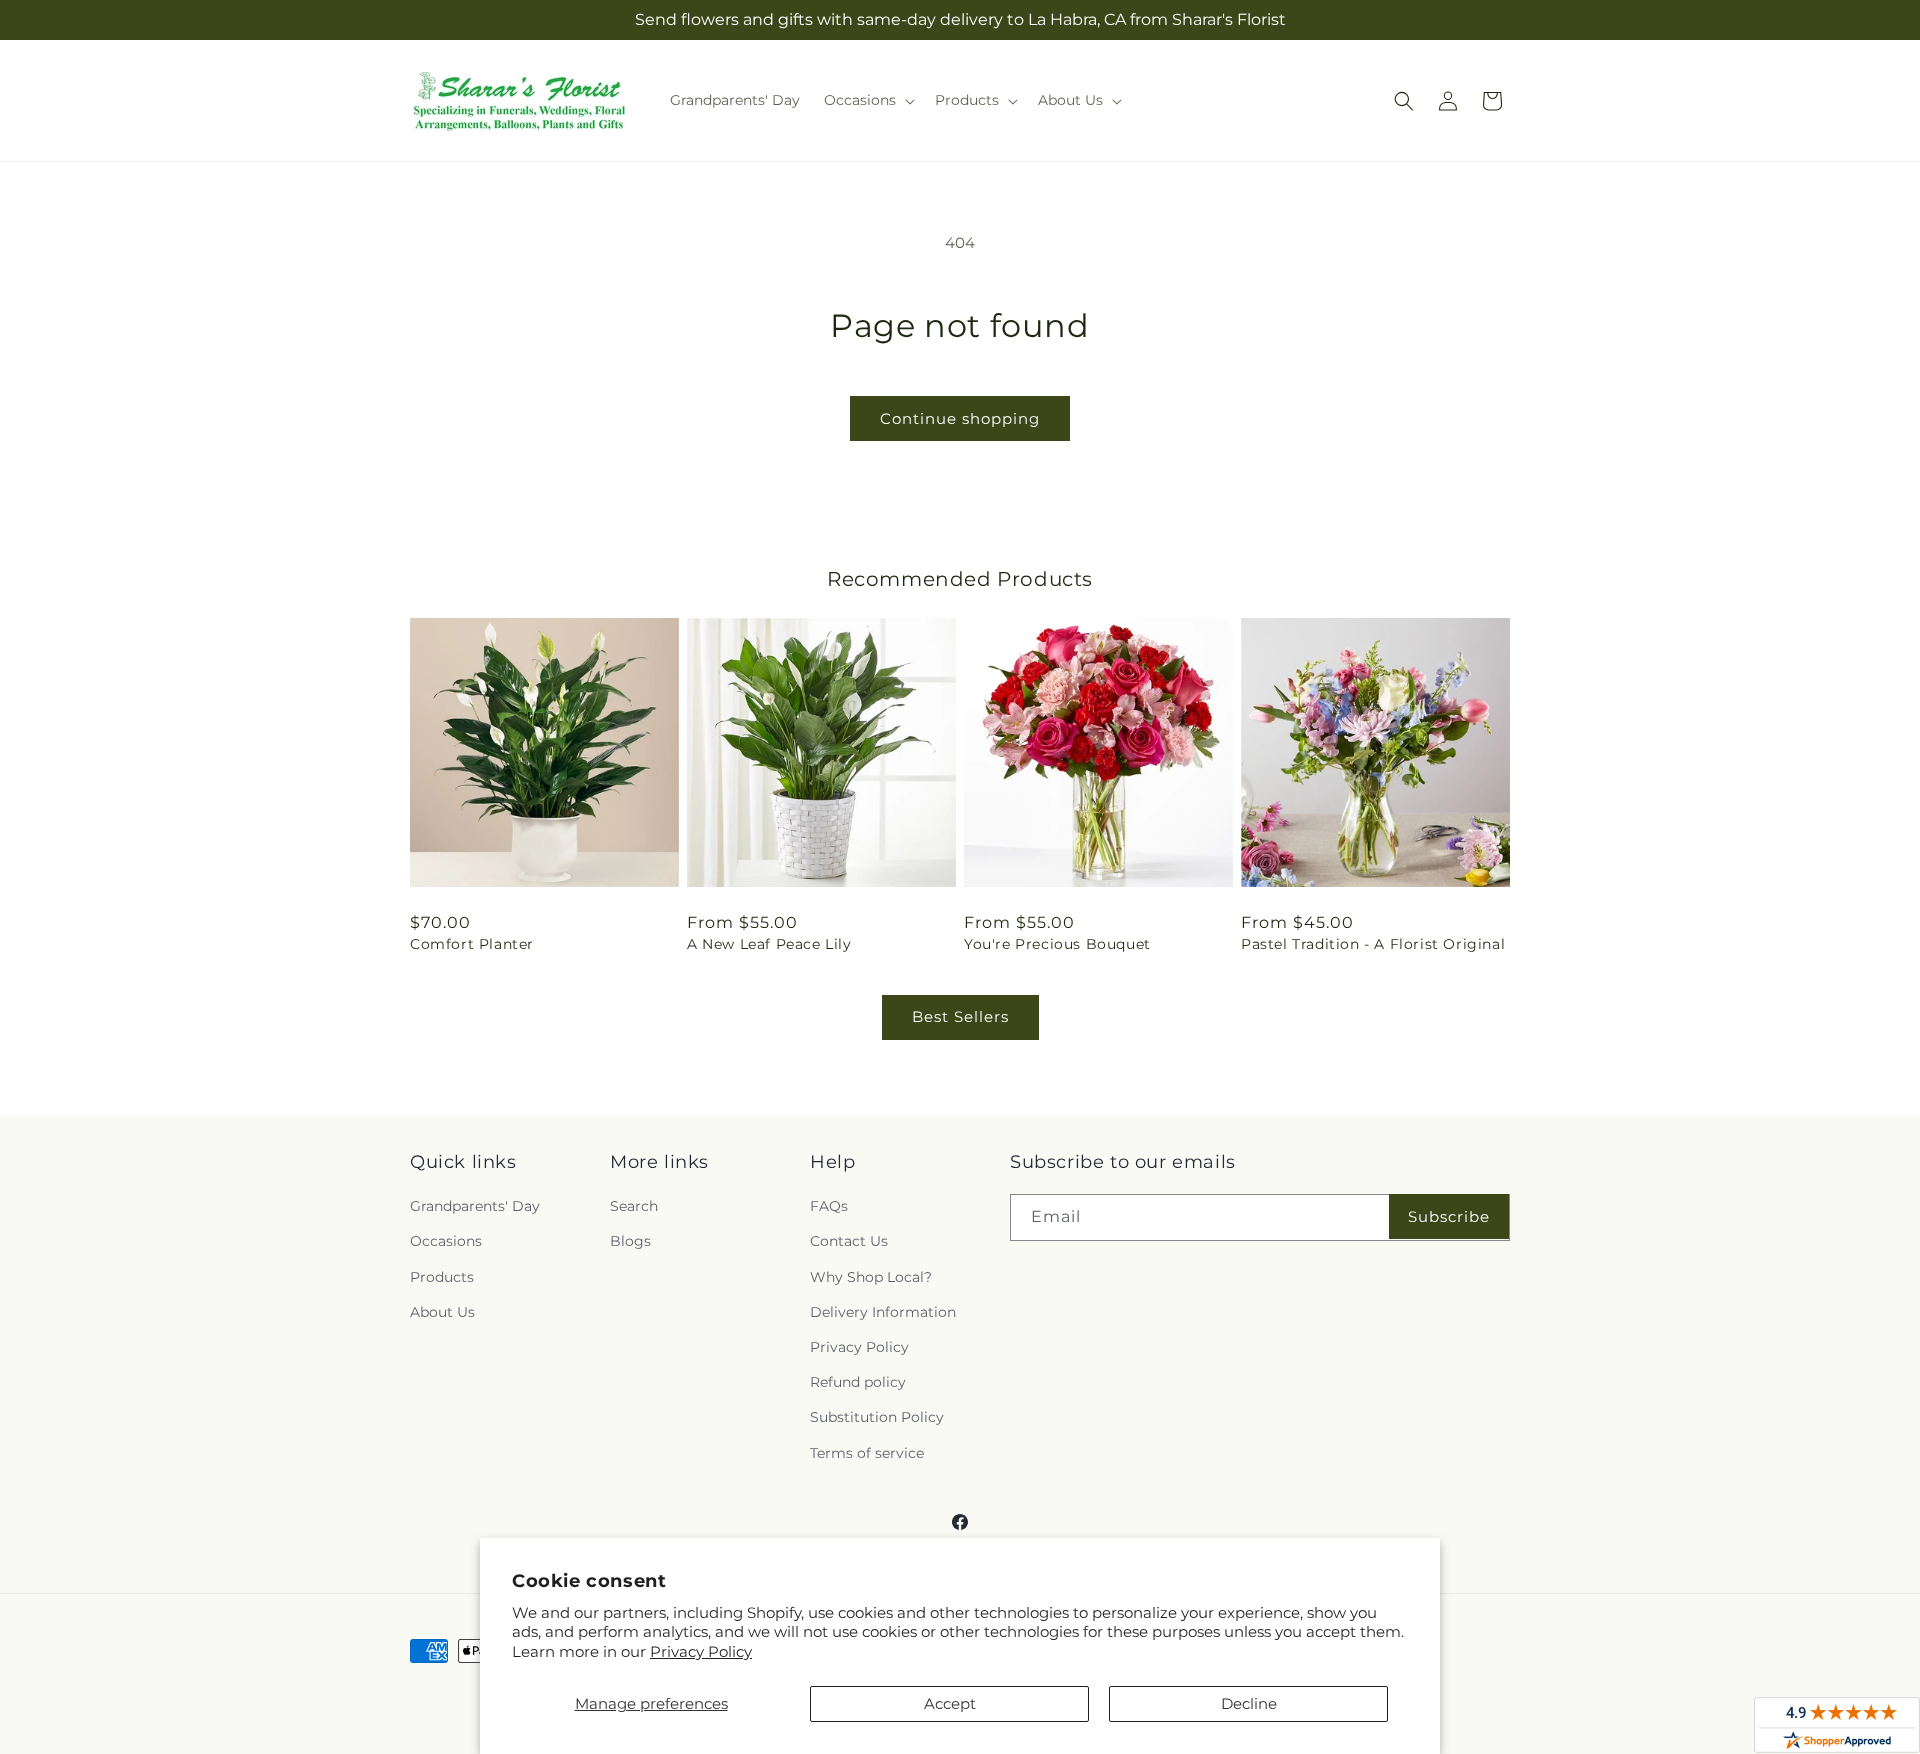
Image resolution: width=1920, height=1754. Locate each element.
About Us (442, 1312)
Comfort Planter (472, 944)
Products (442, 1277)
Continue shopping (960, 418)
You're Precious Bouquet (1057, 944)
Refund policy (858, 1382)
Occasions (446, 1241)
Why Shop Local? (871, 1277)
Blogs (630, 1241)
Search (634, 1206)
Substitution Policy (877, 1417)
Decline (1249, 1703)
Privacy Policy (701, 1651)
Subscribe (1449, 1216)
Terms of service (867, 1453)
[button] (867, 100)
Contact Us (849, 1241)
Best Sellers (960, 1016)
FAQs (829, 1206)
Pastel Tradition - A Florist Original (1373, 944)
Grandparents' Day (475, 1206)
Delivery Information (883, 1312)
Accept (950, 1703)
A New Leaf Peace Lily (769, 944)
